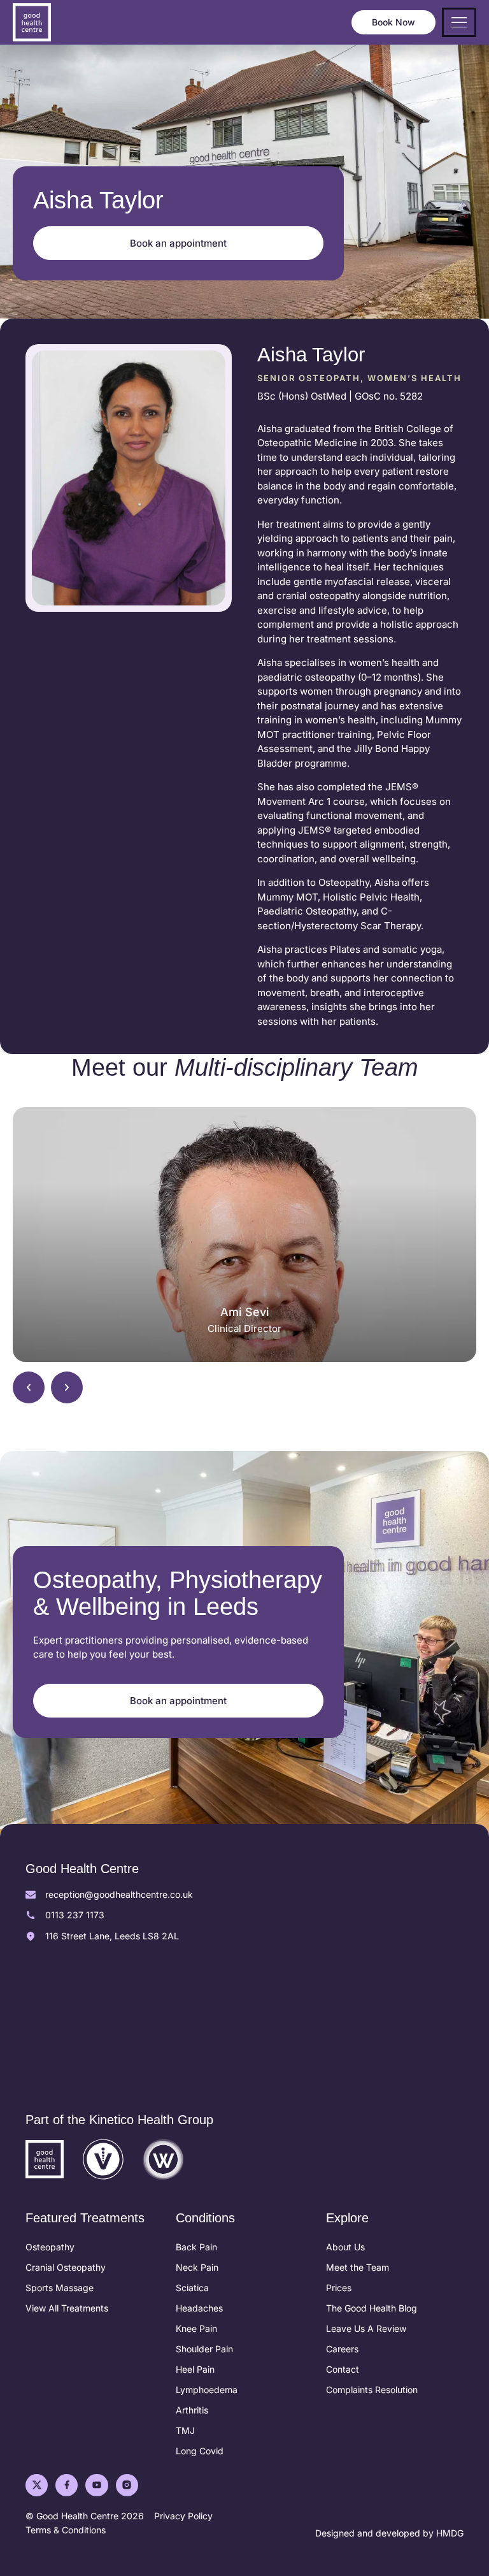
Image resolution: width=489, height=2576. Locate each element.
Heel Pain (195, 2369)
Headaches (199, 2308)
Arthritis (192, 2410)
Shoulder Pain (204, 2349)
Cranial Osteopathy (66, 2267)
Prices (339, 2288)
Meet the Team (358, 2267)
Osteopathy (50, 2247)
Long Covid (200, 2451)
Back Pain (196, 2247)
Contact (343, 2369)
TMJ (185, 2430)
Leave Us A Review (366, 2328)
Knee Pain (196, 2328)
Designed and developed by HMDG (389, 2533)
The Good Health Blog (372, 2308)
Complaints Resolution (372, 2390)
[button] (29, 1387)
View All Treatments (67, 2308)
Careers (342, 2349)
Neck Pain (197, 2267)
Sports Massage (60, 2288)
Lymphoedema (207, 2390)
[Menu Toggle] (459, 23)
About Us (345, 2247)
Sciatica (192, 2288)
